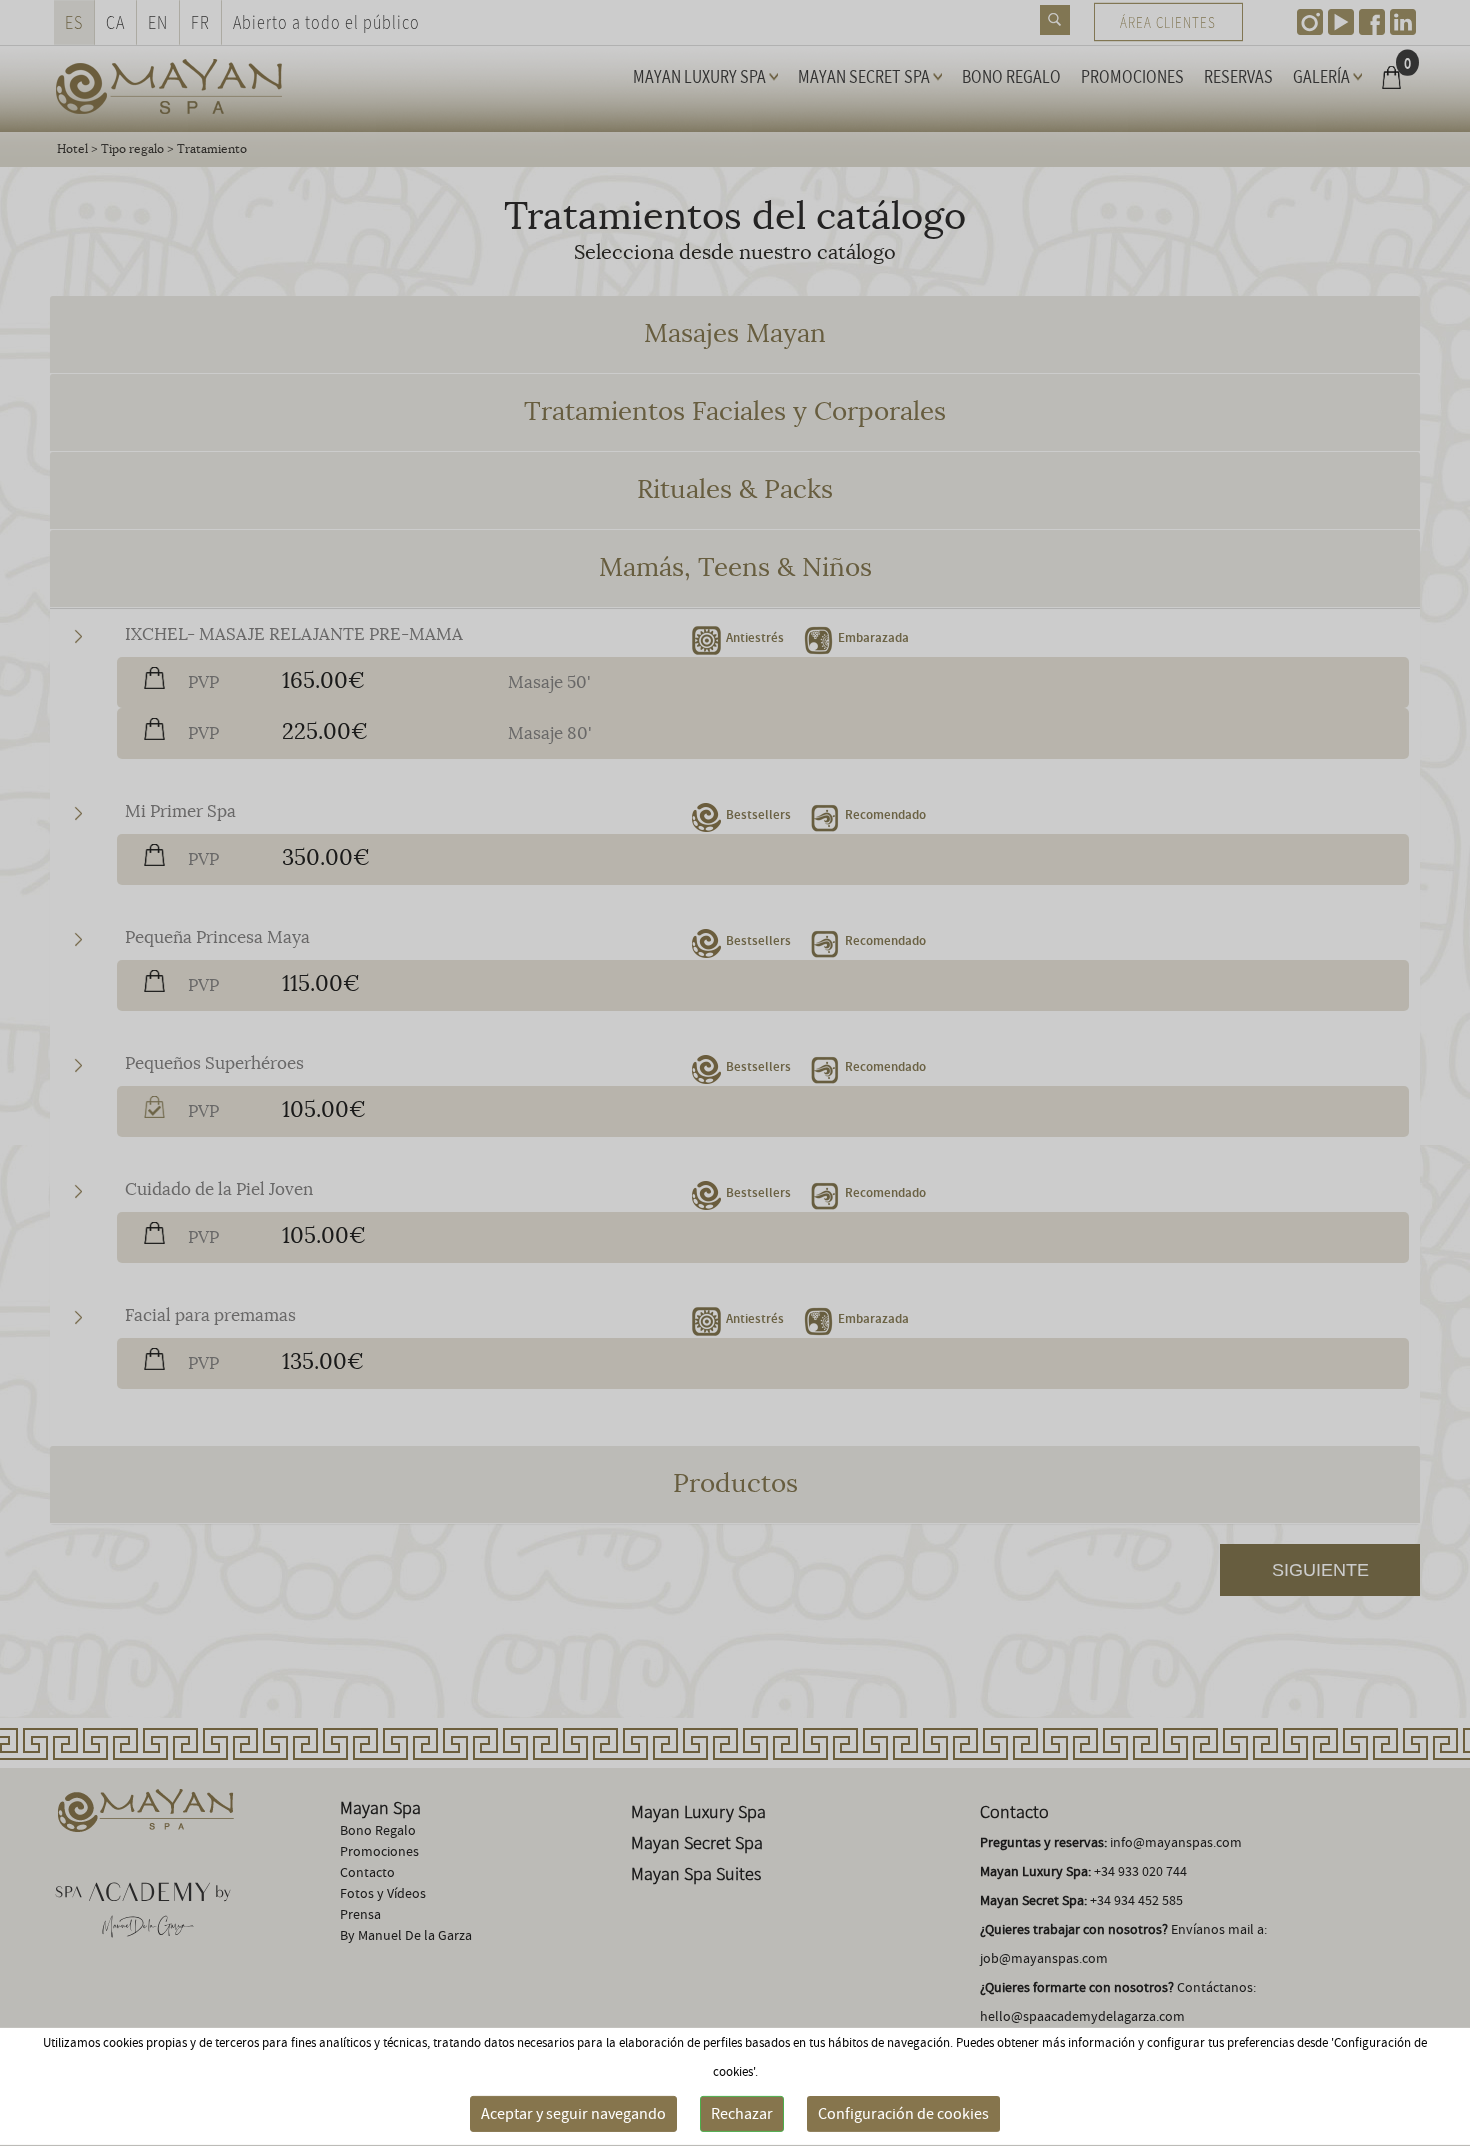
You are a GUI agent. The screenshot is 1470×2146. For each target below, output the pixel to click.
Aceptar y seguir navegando (573, 2114)
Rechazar (742, 2114)
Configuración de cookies (903, 2114)
